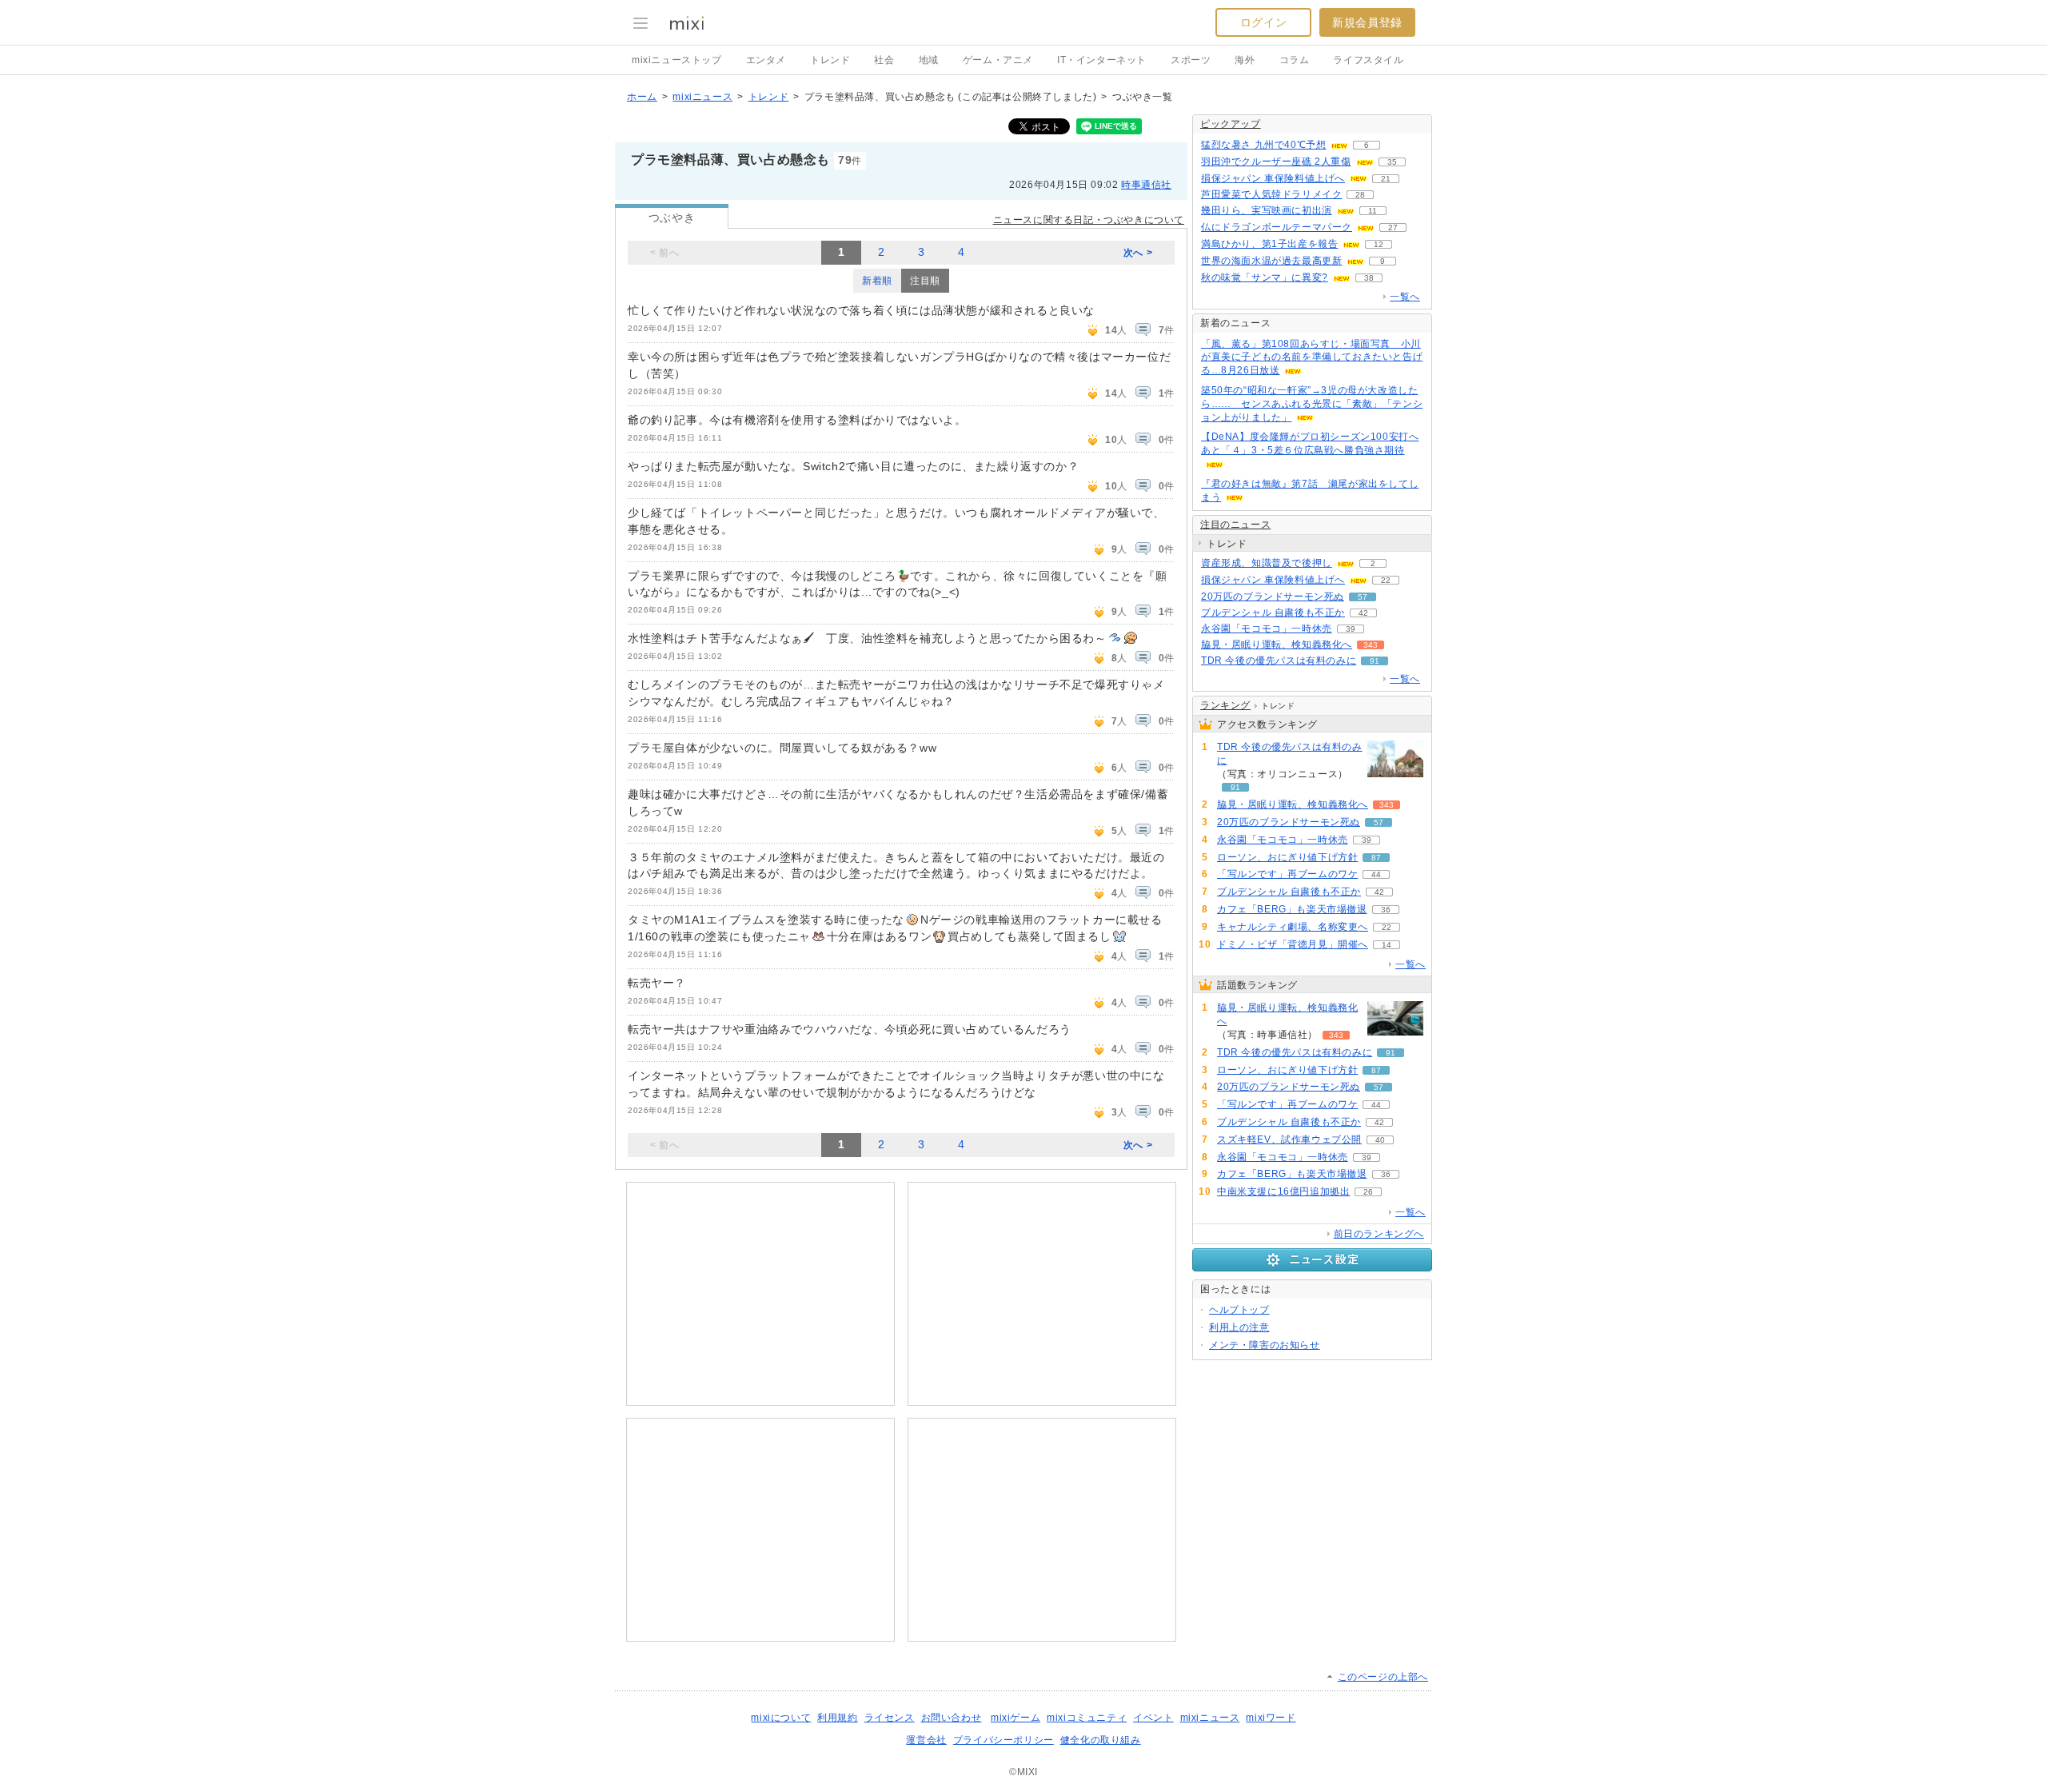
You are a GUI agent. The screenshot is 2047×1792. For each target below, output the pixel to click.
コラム (1295, 60)
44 (1376, 874)
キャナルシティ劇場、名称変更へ (1293, 927)
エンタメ (766, 60)
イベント (1153, 1718)
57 (1363, 597)
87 (1376, 858)
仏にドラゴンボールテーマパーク (1277, 227)
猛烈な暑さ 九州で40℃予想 (1263, 145)
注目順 (925, 281)
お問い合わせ (952, 1718)
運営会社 (926, 1740)
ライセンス (890, 1718)
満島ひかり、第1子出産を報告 (1269, 244)
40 (1380, 1140)
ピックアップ (1231, 124)
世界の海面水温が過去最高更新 (1271, 261)
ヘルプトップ (1239, 1310)
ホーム (642, 97)
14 (1387, 945)
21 (1386, 179)
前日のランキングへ (1379, 1234)
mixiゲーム (1016, 1718)
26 (1368, 1192)
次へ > (1138, 253)
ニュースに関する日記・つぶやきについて (1089, 220)
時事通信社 (1146, 185)
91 (1375, 661)
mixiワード (1271, 1718)
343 (1371, 645)
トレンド (830, 60)
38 (1369, 278)
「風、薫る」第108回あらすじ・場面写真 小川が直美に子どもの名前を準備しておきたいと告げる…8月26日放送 (1312, 357)
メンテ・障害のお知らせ (1265, 1345)
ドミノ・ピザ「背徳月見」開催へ (1293, 944)
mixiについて (781, 1718)
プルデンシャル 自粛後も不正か (1273, 613)
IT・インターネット (1102, 60)
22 (1386, 580)
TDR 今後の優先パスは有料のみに (1279, 661)
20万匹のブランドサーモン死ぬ (1273, 597)
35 (1392, 162)
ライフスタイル (1368, 60)
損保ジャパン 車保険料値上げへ (1273, 178)
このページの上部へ (1383, 1677)
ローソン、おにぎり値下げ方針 (1287, 857)
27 (1393, 227)
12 (1379, 244)
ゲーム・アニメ (998, 60)
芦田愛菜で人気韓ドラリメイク (1271, 194)
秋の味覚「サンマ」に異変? (1265, 277)
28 (1360, 195)
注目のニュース (1235, 525)
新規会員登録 (1367, 22)
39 (1351, 629)
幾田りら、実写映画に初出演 (1267, 210)
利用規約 (837, 1718)
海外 (1245, 60)
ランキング (1225, 705)
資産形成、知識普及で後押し (1267, 563)
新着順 (877, 281)
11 (1373, 211)
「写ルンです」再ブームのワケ (1287, 874)
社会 (884, 60)
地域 (929, 60)
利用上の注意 (1239, 1327)
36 (1386, 910)
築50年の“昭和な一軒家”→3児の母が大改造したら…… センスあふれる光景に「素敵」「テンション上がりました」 (1312, 404)
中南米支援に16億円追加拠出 (1283, 1191)
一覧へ (1405, 297)
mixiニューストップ (677, 60)
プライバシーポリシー (1004, 1740)
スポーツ (1191, 60)
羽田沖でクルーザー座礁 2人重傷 (1276, 162)
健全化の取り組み (1101, 1740)
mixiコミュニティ (1087, 1718)
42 (1363, 613)
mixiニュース (702, 97)
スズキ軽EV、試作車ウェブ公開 (1289, 1139)
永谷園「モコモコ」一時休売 (1267, 629)
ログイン (1263, 22)
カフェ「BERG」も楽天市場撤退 (1292, 909)
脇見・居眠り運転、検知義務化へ (1277, 645)
